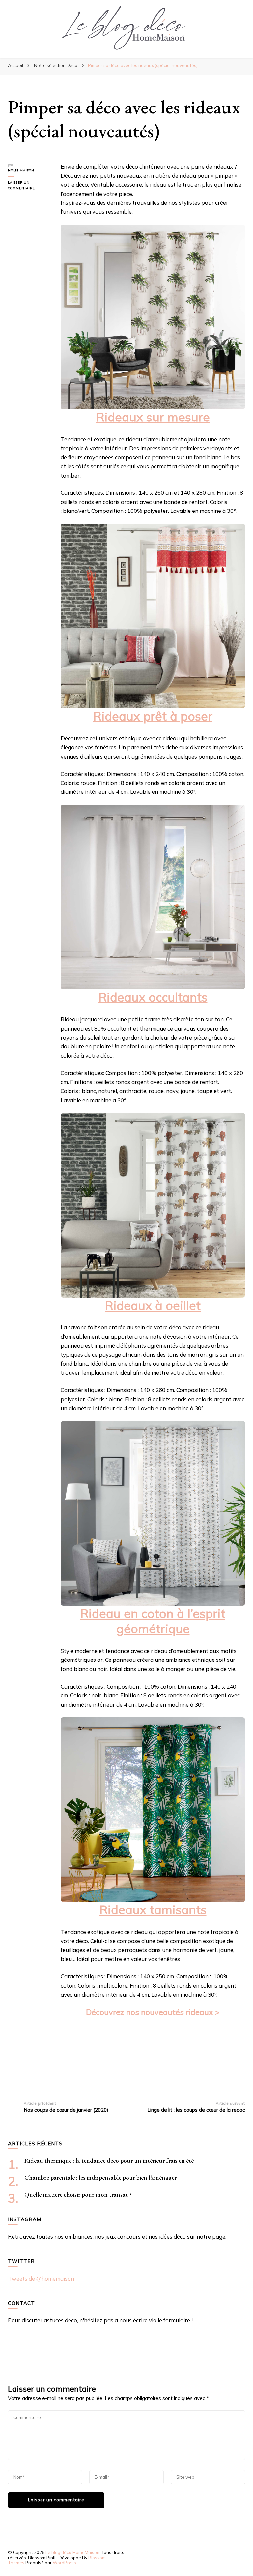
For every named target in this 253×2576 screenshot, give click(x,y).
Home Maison (21, 170)
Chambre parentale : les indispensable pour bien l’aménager (100, 2177)
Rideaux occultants (153, 997)
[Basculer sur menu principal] (8, 29)
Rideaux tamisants (153, 1909)
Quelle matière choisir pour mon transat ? (78, 2195)
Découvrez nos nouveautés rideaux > (153, 2012)
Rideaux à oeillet (153, 1305)
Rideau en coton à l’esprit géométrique (153, 1621)
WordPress (64, 2563)
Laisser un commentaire (29, 186)
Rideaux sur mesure (153, 417)
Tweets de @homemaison (41, 2278)
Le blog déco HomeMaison (72, 2552)
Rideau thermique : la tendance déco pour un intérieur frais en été (109, 2161)
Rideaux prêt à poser (153, 716)
